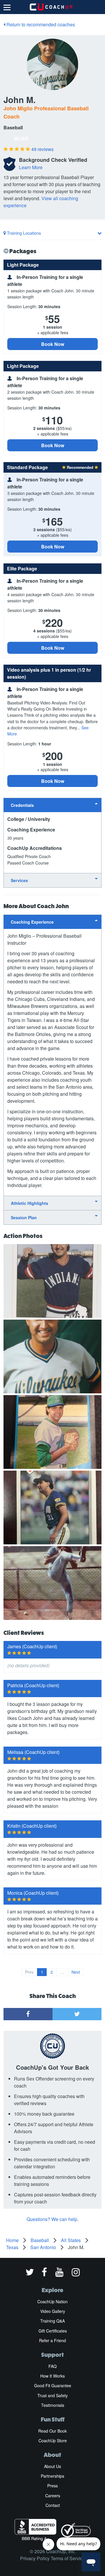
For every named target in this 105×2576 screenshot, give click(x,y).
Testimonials (53, 2405)
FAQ (52, 2366)
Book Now (53, 344)
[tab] (52, 805)
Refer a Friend (52, 2340)
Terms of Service (68, 2558)
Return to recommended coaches (40, 24)
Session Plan (24, 1217)
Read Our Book (52, 2431)
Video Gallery (53, 2311)
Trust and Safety (52, 2395)
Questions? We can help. (52, 2219)
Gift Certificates (53, 2331)
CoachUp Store (53, 2440)
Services (19, 880)
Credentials (22, 805)
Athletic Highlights (29, 1203)
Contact (53, 2505)
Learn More (31, 167)
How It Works (52, 2376)
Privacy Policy (35, 2558)
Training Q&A (52, 2321)
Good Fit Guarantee (53, 2385)
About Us (52, 2466)
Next (76, 1972)
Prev (29, 1972)
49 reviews (42, 149)
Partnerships (52, 2476)
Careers (53, 2496)
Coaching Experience (32, 922)
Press (52, 2486)
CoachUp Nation (52, 2301)
